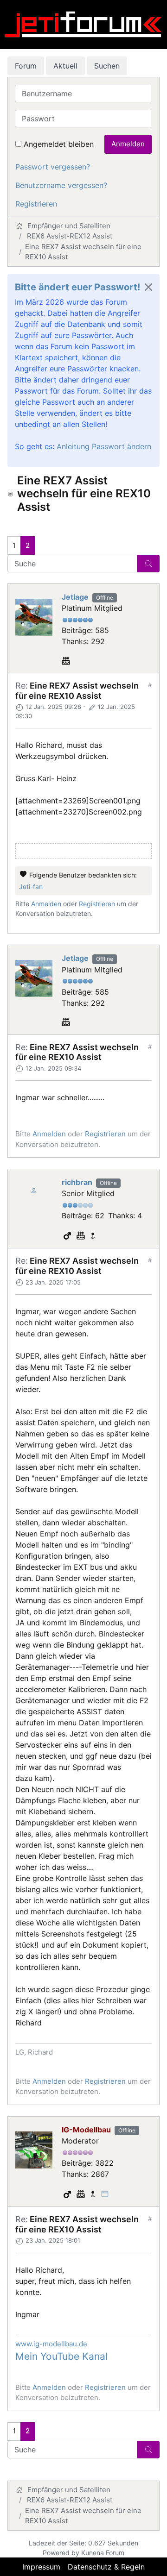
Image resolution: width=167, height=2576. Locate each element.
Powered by (61, 2553)
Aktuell (65, 66)
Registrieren (36, 204)
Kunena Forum (103, 2553)
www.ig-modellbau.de (51, 2344)
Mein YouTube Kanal (61, 2356)
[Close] (148, 287)
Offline (105, 598)
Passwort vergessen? (53, 167)
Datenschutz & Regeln (106, 2567)
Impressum (41, 2567)
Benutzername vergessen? (61, 185)
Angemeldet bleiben (59, 144)
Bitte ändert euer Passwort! (77, 287)
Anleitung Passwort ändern (104, 446)
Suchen (107, 66)
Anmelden (128, 144)
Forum (26, 66)
